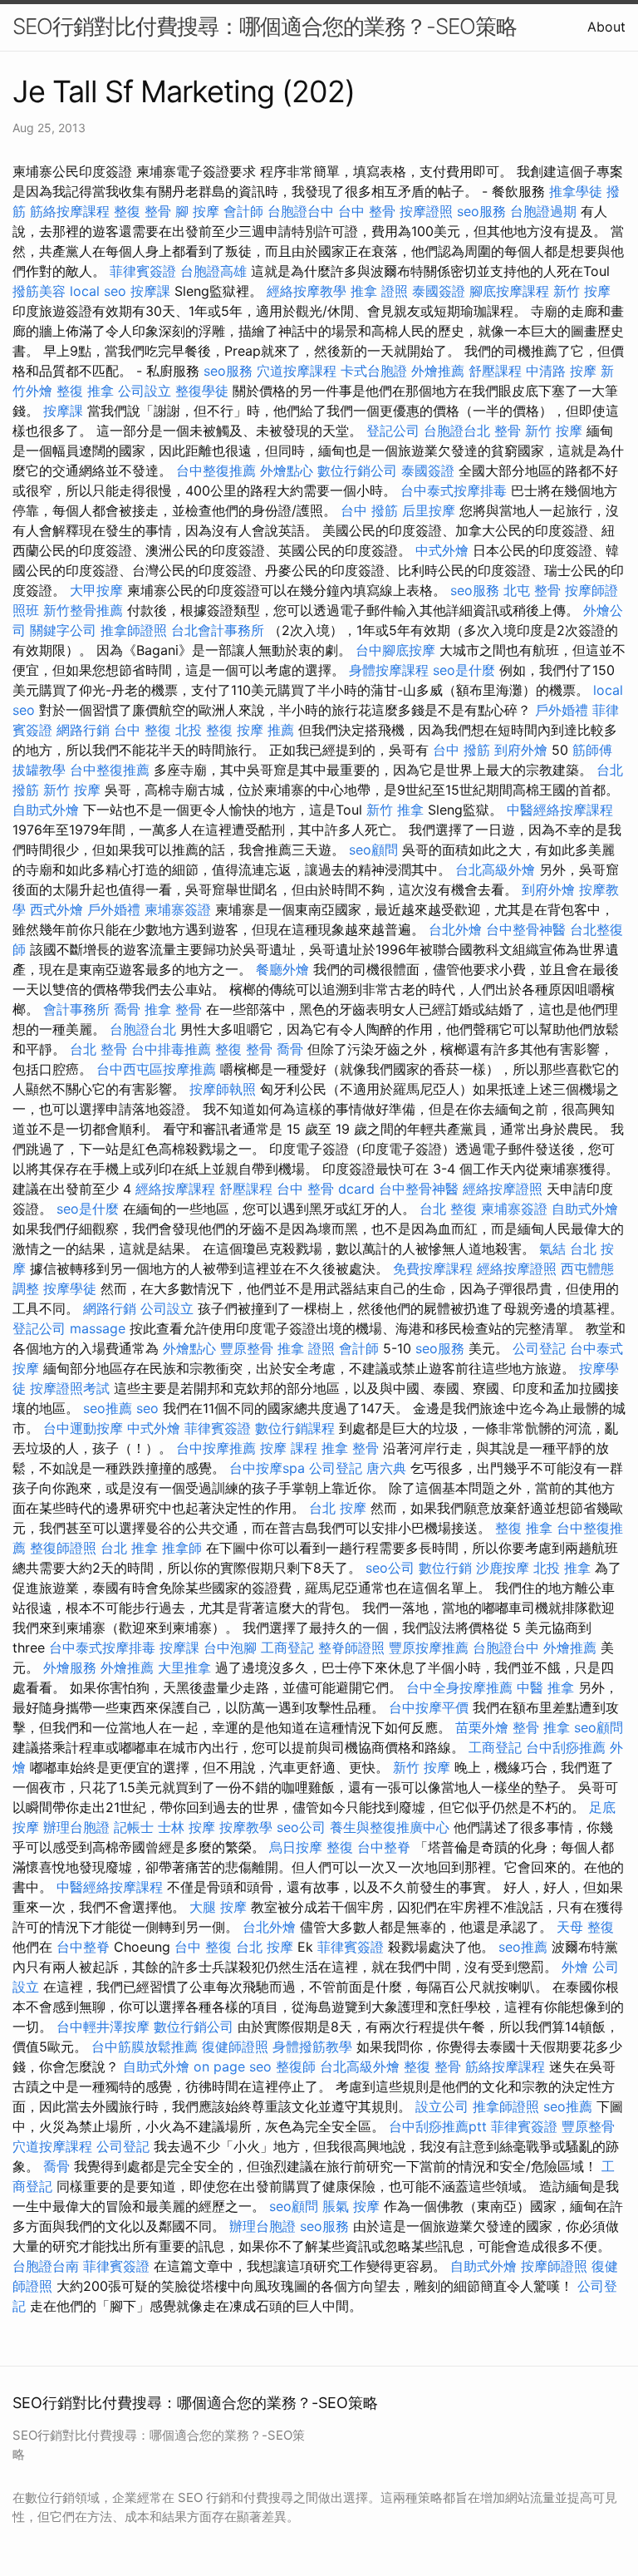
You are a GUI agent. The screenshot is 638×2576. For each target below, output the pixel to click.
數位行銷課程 (295, 1428)
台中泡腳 (230, 1648)
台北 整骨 (98, 1049)
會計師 (243, 211)
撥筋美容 (39, 291)
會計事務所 (76, 1009)
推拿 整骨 (173, 1009)
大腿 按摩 (218, 1907)
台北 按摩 (338, 1508)
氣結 (552, 1249)
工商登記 (287, 1648)
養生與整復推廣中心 (390, 1827)
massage (98, 1328)
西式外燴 (56, 909)
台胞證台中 (301, 211)
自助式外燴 (46, 810)
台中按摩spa (267, 1468)
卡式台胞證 (374, 371)
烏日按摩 (296, 1847)
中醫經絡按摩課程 (560, 810)
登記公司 (393, 431)
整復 (340, 1847)
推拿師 (182, 1548)
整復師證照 (63, 1548)
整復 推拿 (85, 391)
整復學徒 (202, 391)
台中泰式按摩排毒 (454, 490)
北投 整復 (204, 730)
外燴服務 (70, 1667)
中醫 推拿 (545, 1687)
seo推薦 (108, 1408)
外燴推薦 (438, 371)
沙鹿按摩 (503, 1568)
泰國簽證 (439, 291)
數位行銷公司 (357, 470)
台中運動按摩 (83, 1428)
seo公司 (390, 1568)
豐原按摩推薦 (429, 1648)
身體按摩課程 (389, 670)
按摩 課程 (289, 1448)
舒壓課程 (495, 371)
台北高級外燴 (495, 869)
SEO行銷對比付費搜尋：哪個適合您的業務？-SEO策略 (265, 26)
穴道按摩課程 (297, 371)
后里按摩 (429, 510)
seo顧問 (373, 850)
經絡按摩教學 (307, 291)
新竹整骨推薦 (83, 610)
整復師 (296, 2066)
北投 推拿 (562, 1568)
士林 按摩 (186, 1827)
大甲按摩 (96, 590)
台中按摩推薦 (216, 1448)
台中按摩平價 (429, 1707)
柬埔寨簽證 (178, 909)
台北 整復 (448, 1209)
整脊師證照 (351, 1648)
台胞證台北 (457, 431)
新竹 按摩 (582, 291)
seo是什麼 (464, 670)
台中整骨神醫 (526, 929)
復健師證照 (235, 2047)
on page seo (233, 2066)
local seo (98, 291)
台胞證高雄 (213, 271)
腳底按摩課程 (509, 291)
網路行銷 (83, 730)
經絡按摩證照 (503, 1189)
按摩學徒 (70, 1288)
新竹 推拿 (395, 810)
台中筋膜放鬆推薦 (145, 2047)
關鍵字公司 (63, 630)
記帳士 (134, 1827)
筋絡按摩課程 (70, 211)
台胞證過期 (543, 211)
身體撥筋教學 (312, 2047)
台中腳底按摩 (395, 650)
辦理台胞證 (76, 1827)
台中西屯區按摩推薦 (156, 1069)
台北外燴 (455, 929)
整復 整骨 (142, 211)
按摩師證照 (554, 2266)
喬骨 (127, 1009)
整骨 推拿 (541, 1727)
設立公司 (442, 2106)
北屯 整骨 (532, 590)
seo (147, 1408)
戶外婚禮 (562, 710)
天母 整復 (585, 1927)
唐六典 (386, 1468)
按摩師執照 (223, 1089)
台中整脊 (384, 1847)
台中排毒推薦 (171, 1049)
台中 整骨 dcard (326, 1189)
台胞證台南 (46, 2266)
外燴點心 (287, 470)
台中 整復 (142, 730)
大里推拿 (184, 1667)
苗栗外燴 (482, 1727)
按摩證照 (426, 211)
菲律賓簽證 (143, 271)
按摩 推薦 (265, 730)
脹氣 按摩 (351, 2206)
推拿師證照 (134, 630)
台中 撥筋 (369, 510)
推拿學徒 (576, 191)
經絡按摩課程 (175, 1189)
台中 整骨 (367, 211)
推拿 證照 (379, 291)
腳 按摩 (197, 211)
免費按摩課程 (433, 1268)
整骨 (508, 431)
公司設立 (145, 391)
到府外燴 (521, 750)
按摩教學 (246, 1827)
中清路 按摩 (561, 371)
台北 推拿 (129, 1548)
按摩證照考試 (70, 1388)
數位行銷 (445, 1568)
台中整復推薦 (216, 470)
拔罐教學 (39, 770)
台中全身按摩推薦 (459, 1687)
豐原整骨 (247, 1348)
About (606, 27)
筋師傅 (592, 750)
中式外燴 (442, 550)
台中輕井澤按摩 (103, 2027)
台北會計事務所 (218, 630)
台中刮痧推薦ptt (438, 2126)
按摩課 (150, 291)
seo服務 (481, 211)
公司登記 (539, 1348)
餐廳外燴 (282, 969)
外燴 (575, 1967)
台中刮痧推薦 (566, 1747)
